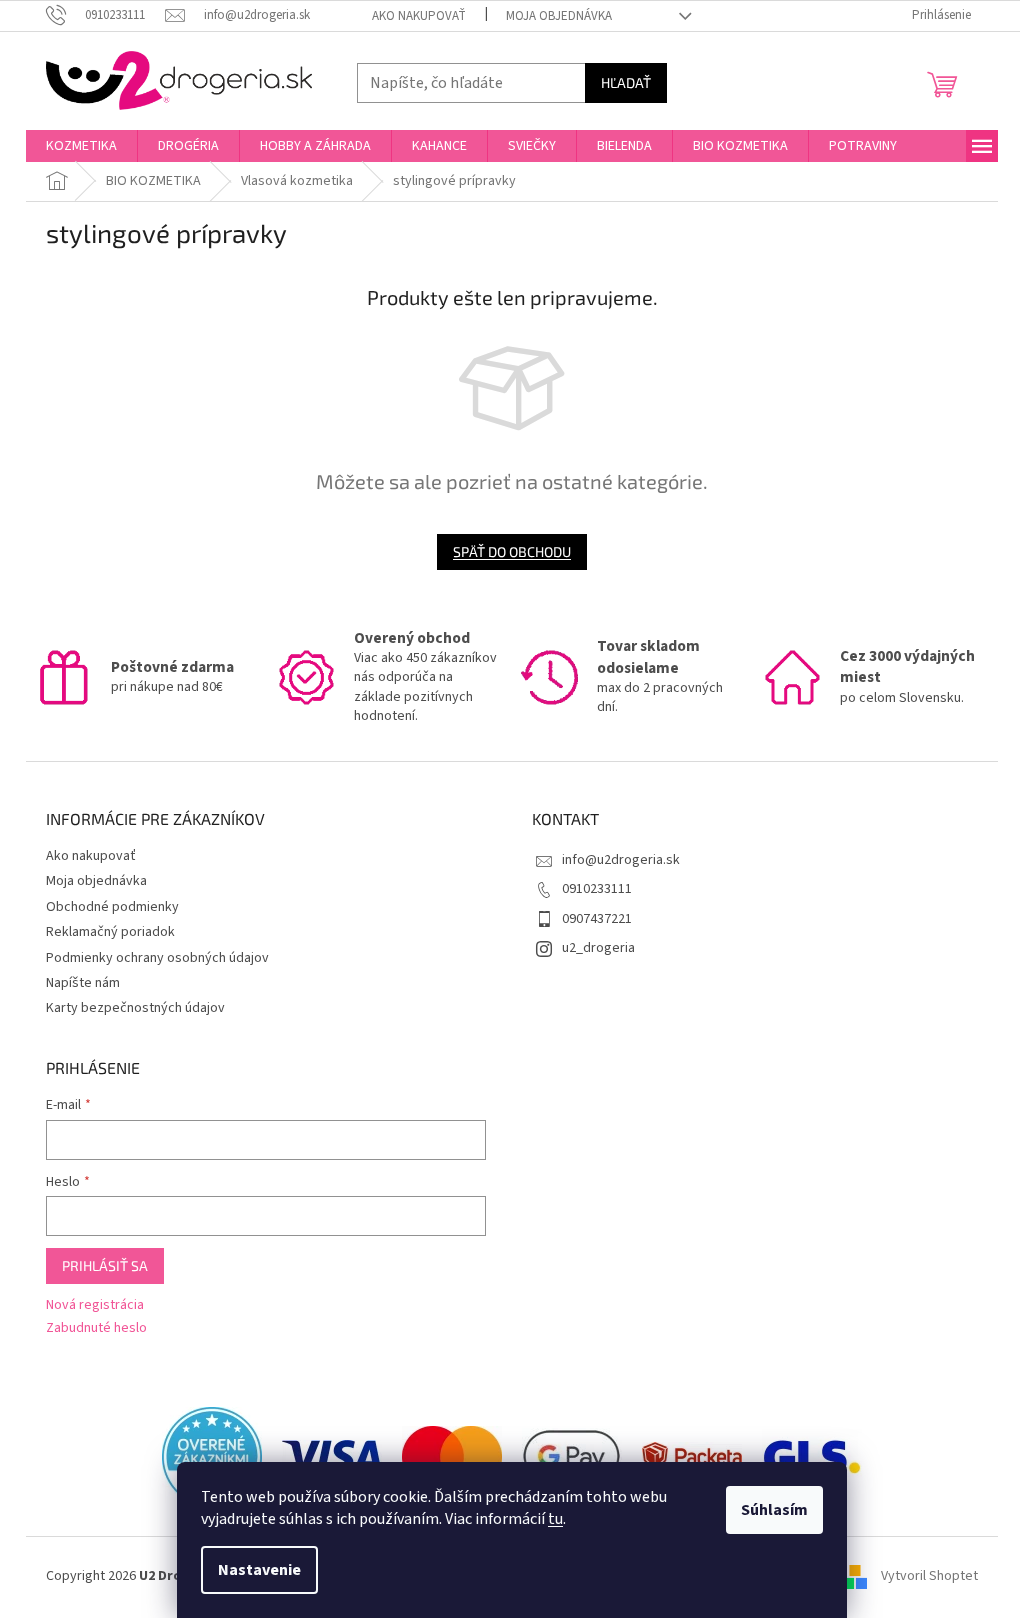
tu (555, 1519)
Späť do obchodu (512, 551)
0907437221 (597, 919)
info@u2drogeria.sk (621, 860)
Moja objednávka (559, 16)
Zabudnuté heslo (96, 1328)
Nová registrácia (95, 1305)
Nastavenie (259, 1570)
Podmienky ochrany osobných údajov (157, 958)
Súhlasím (774, 1510)
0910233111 (597, 889)
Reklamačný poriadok (110, 932)
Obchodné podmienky (112, 907)
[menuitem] (81, 146)
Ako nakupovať (419, 16)
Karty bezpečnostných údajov (135, 1008)
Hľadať (626, 82)
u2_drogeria (598, 948)
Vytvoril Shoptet (929, 1577)
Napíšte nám (83, 983)
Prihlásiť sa (105, 1265)
